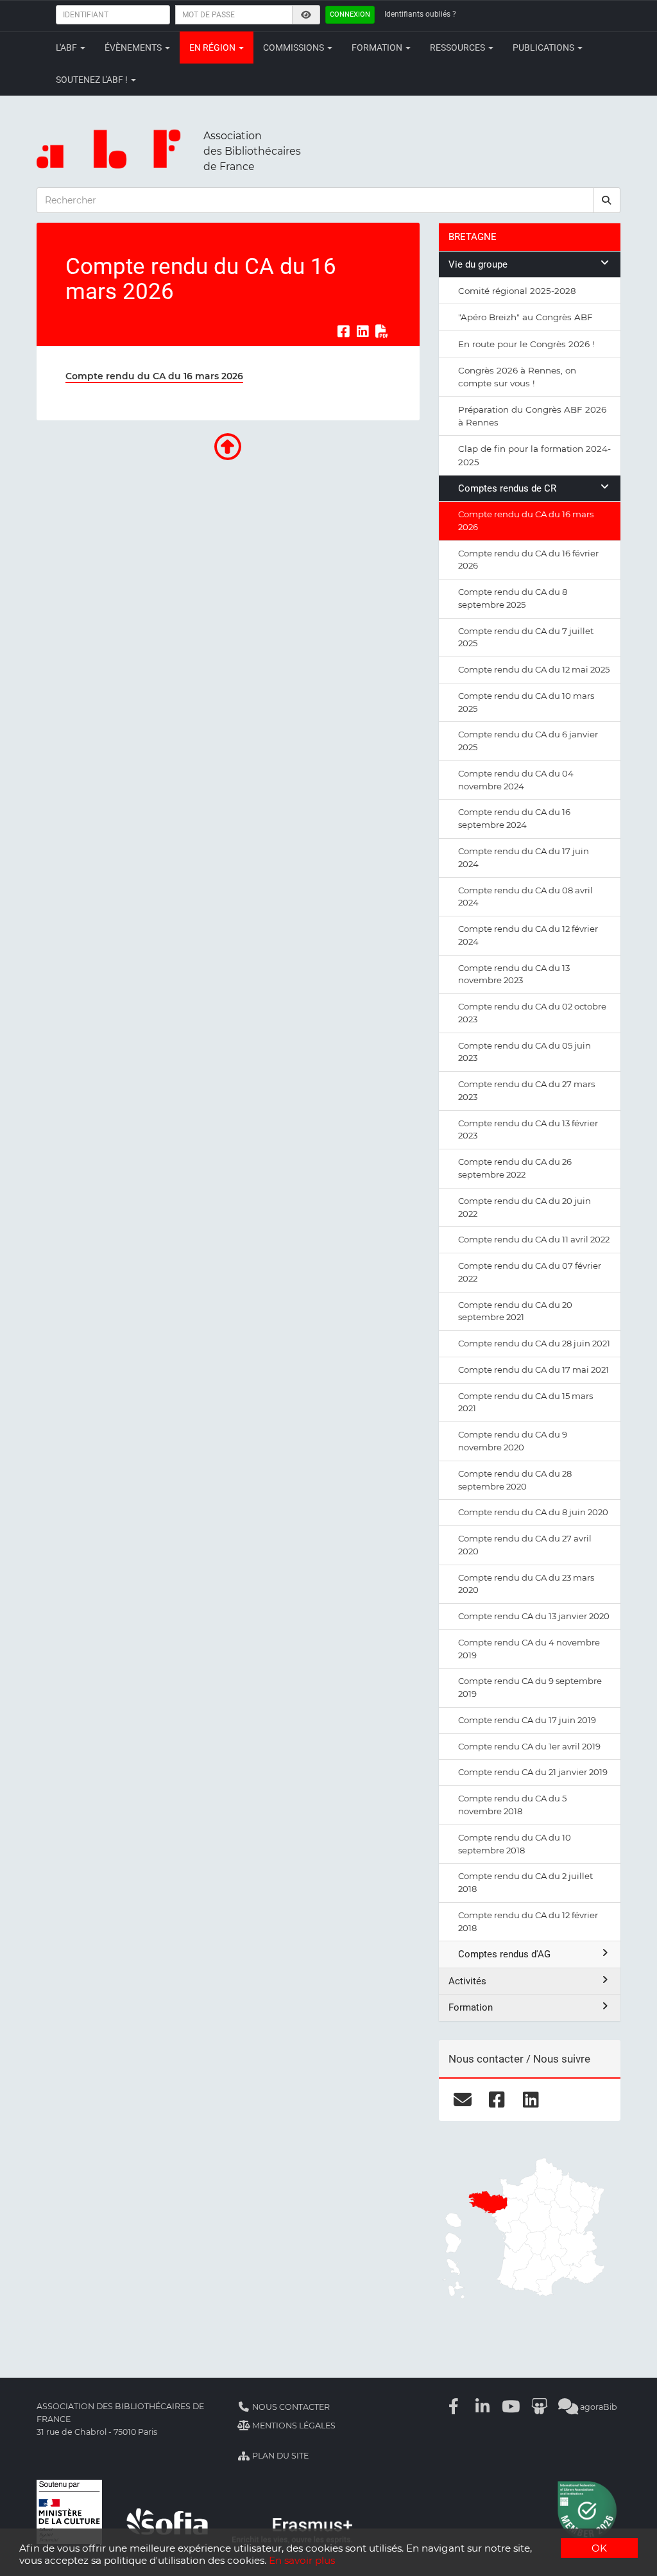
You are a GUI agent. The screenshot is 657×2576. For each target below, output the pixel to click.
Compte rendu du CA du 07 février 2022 (530, 1272)
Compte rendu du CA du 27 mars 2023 (526, 1090)
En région (213, 47)
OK (599, 2548)
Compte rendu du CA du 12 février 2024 (528, 935)
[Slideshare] (540, 2407)
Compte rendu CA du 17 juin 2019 (527, 1720)
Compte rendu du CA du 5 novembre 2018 (512, 1805)
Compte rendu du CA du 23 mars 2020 (526, 1584)
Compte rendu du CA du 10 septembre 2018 (515, 1844)
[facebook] (497, 2099)
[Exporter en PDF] (382, 331)
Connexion (350, 14)
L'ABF (67, 47)
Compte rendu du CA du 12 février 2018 (528, 1921)
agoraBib (598, 2407)
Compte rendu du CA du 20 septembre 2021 (515, 1311)
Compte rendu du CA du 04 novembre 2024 (516, 780)
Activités (467, 1981)
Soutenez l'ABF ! (93, 80)
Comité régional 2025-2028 (517, 291)
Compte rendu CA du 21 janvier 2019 (533, 1772)
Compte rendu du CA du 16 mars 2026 (526, 520)
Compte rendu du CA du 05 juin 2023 (525, 1052)
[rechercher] (607, 200)
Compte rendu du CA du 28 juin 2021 (534, 1343)
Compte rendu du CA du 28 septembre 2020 (515, 1480)
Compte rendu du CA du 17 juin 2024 (524, 857)
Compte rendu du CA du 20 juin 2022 (525, 1207)
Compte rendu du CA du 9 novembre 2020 (513, 1441)
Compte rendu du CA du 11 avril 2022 (534, 1239)
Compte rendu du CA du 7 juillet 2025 (526, 637)
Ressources (458, 47)
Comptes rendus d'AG (504, 1954)
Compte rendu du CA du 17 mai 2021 (533, 1370)
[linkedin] (531, 2099)
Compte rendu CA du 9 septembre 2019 (530, 1687)
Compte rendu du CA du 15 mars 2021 (525, 1402)
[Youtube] (511, 2407)
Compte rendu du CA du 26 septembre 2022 (515, 1168)
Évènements (134, 47)
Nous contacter (290, 2407)
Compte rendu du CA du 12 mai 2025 (534, 669)
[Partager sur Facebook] (343, 331)
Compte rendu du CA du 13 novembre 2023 (514, 974)
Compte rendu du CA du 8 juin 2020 (533, 1512)
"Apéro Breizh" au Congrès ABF (525, 317)
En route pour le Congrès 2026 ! (526, 344)
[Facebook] (454, 2407)
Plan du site (279, 2456)
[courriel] (463, 2099)
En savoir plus (302, 2560)
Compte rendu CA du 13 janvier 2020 (534, 1616)
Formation (378, 47)
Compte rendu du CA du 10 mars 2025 (526, 702)
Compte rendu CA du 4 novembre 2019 (529, 1649)
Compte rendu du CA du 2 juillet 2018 (525, 1882)
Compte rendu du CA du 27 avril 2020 (525, 1545)
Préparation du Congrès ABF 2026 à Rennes (532, 416)
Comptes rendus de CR (507, 488)
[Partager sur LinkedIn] (363, 331)
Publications (544, 47)
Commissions (294, 47)
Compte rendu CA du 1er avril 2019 (529, 1746)
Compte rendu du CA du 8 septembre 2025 (513, 598)
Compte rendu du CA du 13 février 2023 (528, 1129)
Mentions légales (293, 2426)
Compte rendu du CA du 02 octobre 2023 (532, 1013)
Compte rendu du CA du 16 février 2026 (528, 560)
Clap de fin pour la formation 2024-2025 (534, 455)
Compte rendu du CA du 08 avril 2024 (525, 897)
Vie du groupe (478, 264)
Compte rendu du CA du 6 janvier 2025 (528, 741)
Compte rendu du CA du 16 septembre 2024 (514, 818)
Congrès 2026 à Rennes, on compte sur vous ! (517, 377)
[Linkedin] (482, 2407)
